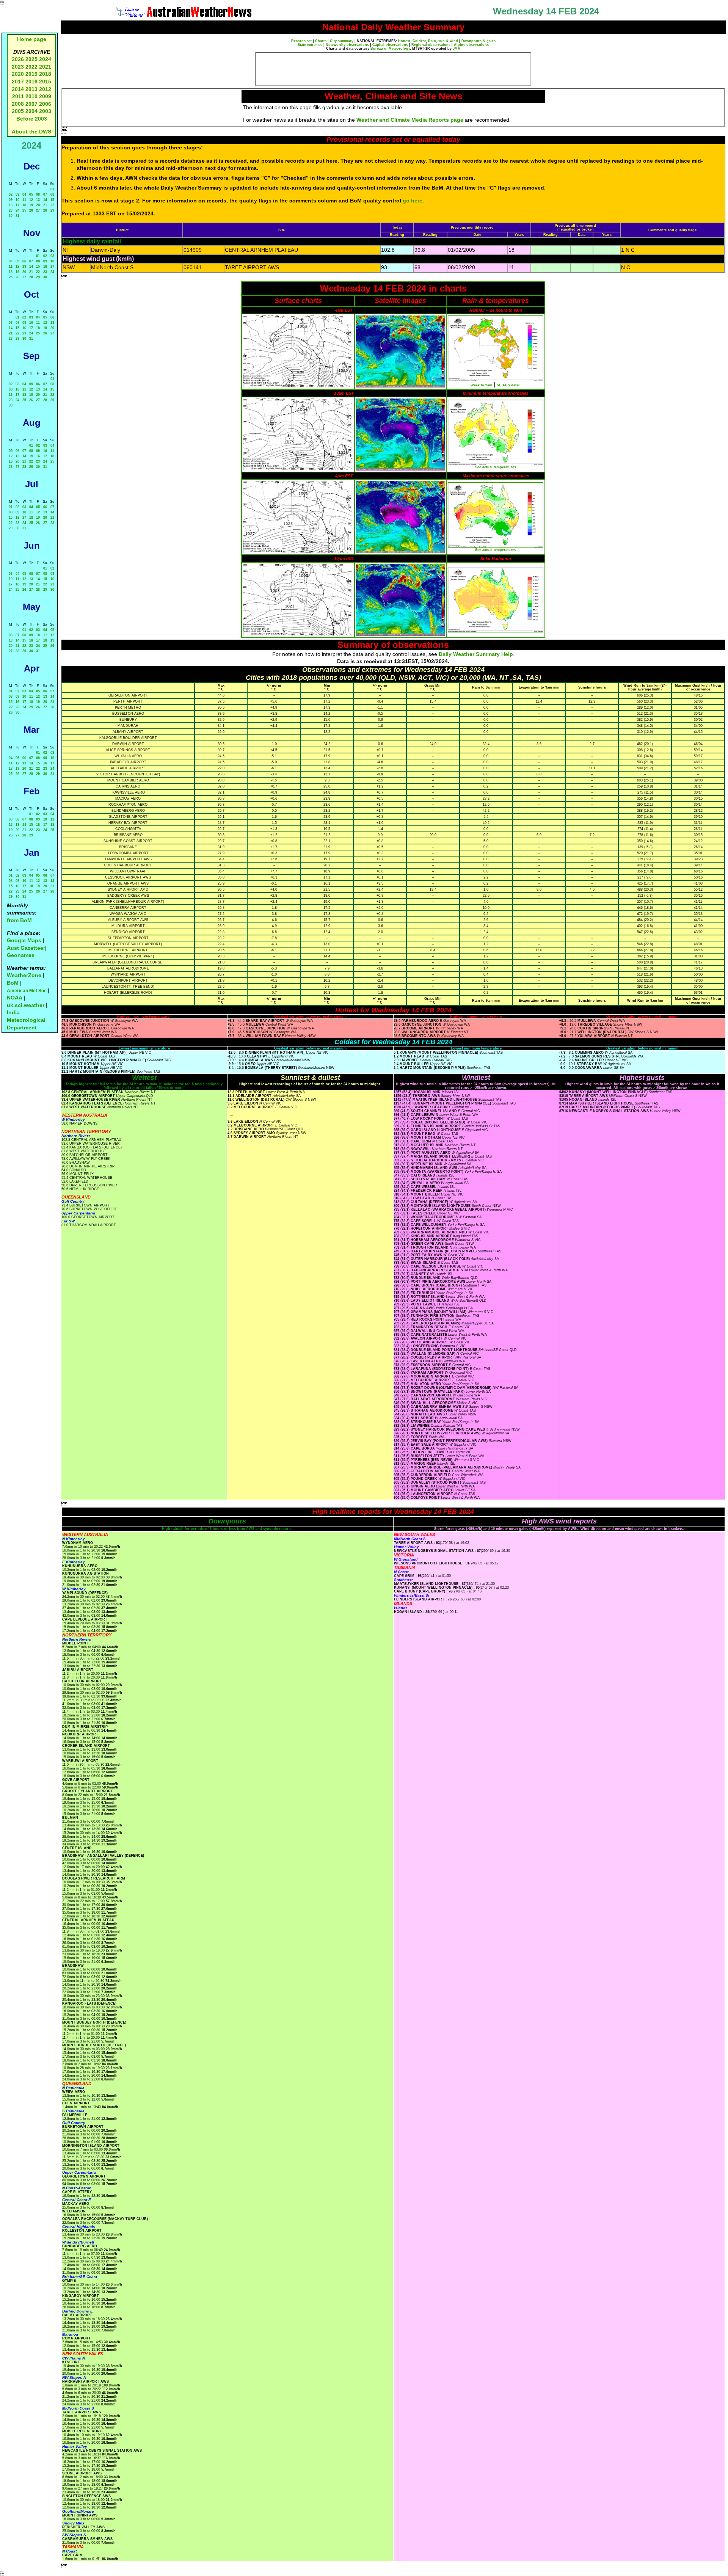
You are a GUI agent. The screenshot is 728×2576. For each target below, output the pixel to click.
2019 (31, 74)
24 (17, 210)
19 (31, 205)
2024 (45, 59)
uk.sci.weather (26, 1005)
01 (52, 189)
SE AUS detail (509, 385)
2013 (31, 89)
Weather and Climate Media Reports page (410, 120)
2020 (18, 74)
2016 (31, 82)
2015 (45, 82)
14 (45, 200)
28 (45, 210)
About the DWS (31, 132)
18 (24, 205)
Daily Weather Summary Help (476, 654)
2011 (18, 96)
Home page (32, 39)
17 (17, 205)
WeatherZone (24, 975)
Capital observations (390, 45)
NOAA (15, 998)
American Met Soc (27, 991)
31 (17, 216)
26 (31, 210)
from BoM (19, 920)
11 (24, 200)
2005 (18, 111)
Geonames (21, 955)
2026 (18, 59)
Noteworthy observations (347, 45)
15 (52, 200)
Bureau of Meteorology (390, 49)
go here (413, 201)
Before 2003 (32, 119)
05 (31, 195)
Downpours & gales (479, 41)
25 (24, 210)
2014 (18, 89)
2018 (45, 74)
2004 (32, 111)
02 (11, 195)
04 (24, 195)
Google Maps (24, 940)
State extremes (310, 45)
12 (31, 200)
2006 (45, 104)
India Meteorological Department (26, 1020)
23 (11, 210)
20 (38, 205)
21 (45, 205)
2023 (18, 67)
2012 (45, 89)
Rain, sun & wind (443, 41)
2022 (31, 67)
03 (17, 195)
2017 (18, 82)
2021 (45, 67)
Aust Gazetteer (26, 948)
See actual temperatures (496, 467)
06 (38, 195)
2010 (31, 96)
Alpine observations (471, 45)
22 (52, 205)
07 (45, 195)
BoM (13, 983)
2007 (31, 104)
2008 (18, 104)
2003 (45, 111)
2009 (45, 96)
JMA (457, 49)
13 (38, 200)
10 (17, 200)
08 (52, 195)
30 (11, 216)
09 (11, 200)
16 (11, 205)
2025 (31, 59)
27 (38, 210)
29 (52, 210)
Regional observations (431, 45)
